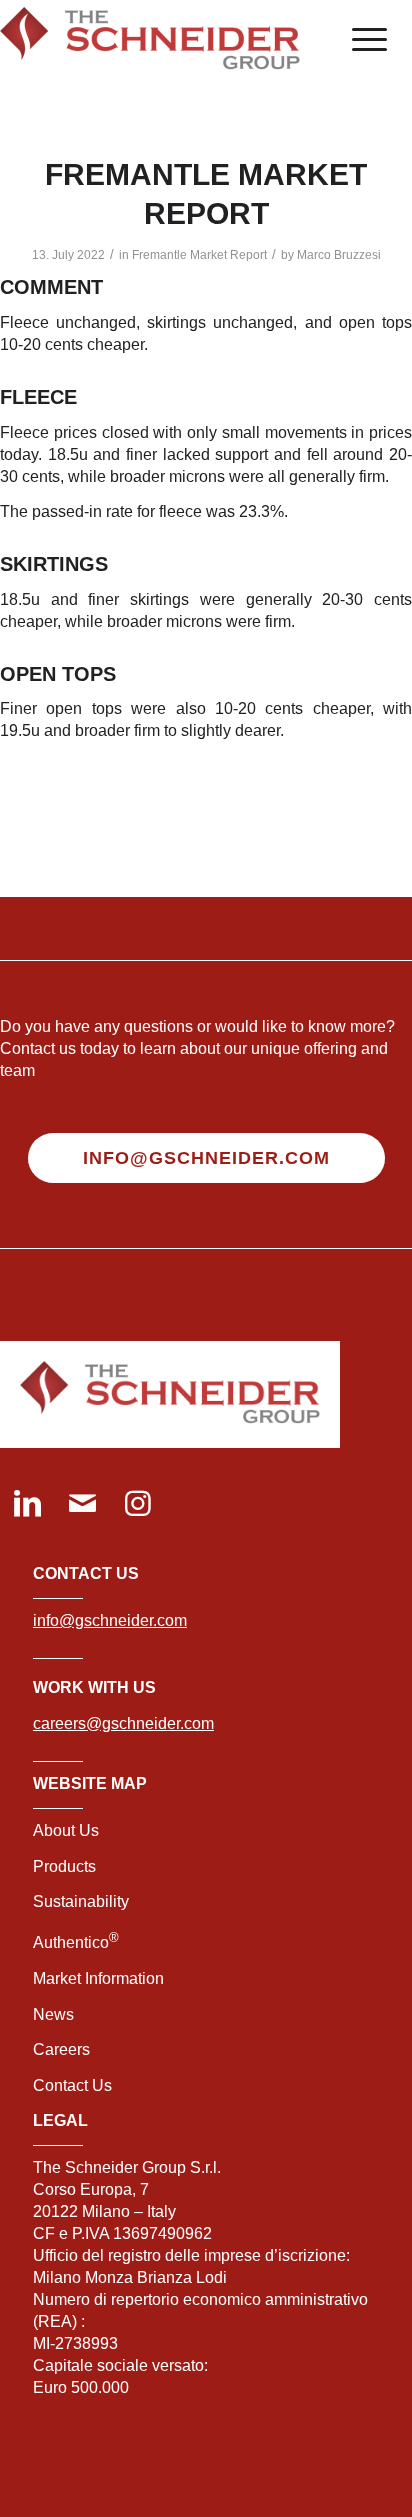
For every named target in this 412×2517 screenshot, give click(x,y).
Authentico (76, 1942)
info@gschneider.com (110, 1620)
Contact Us (72, 2085)
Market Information (98, 1978)
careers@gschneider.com (123, 1723)
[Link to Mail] (82, 1505)
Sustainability (81, 1901)
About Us (66, 1830)
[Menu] (359, 40)
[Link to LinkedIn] (27, 1505)
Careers (61, 2049)
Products (64, 1866)
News (53, 2014)
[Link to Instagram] (137, 1505)
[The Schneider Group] (165, 40)
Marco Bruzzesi (339, 255)
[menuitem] (359, 40)
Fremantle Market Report (199, 255)
